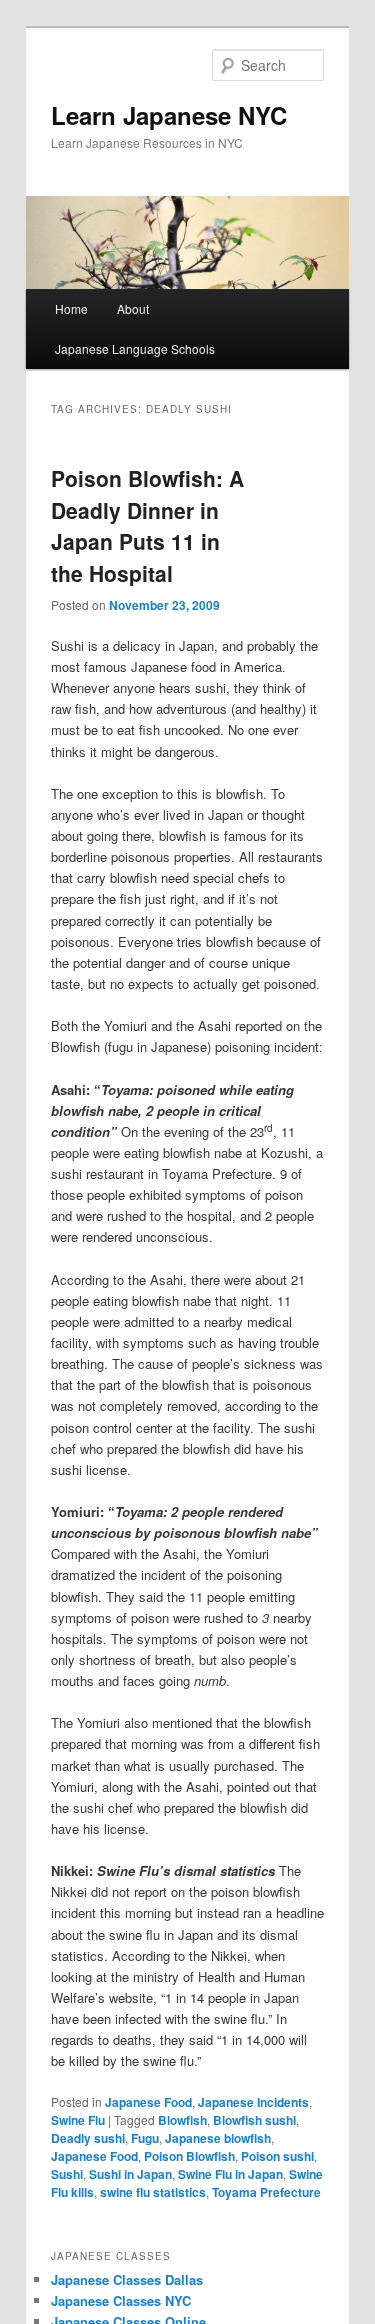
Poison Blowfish (189, 2156)
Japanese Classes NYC (121, 2300)
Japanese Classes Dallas (127, 2279)
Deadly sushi (88, 2138)
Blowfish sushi (254, 2120)
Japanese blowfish (218, 2138)
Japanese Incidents (253, 2102)
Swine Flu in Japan (230, 2174)
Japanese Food (148, 2102)
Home (71, 308)
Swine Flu (78, 2120)
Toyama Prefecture (266, 2192)
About (133, 308)
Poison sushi (277, 2156)
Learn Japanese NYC (169, 115)
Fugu (145, 2138)
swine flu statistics (153, 2192)
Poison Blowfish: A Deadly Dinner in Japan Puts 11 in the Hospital (147, 525)
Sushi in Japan (130, 2174)
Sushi (67, 2174)
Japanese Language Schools (135, 348)
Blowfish (182, 2120)
